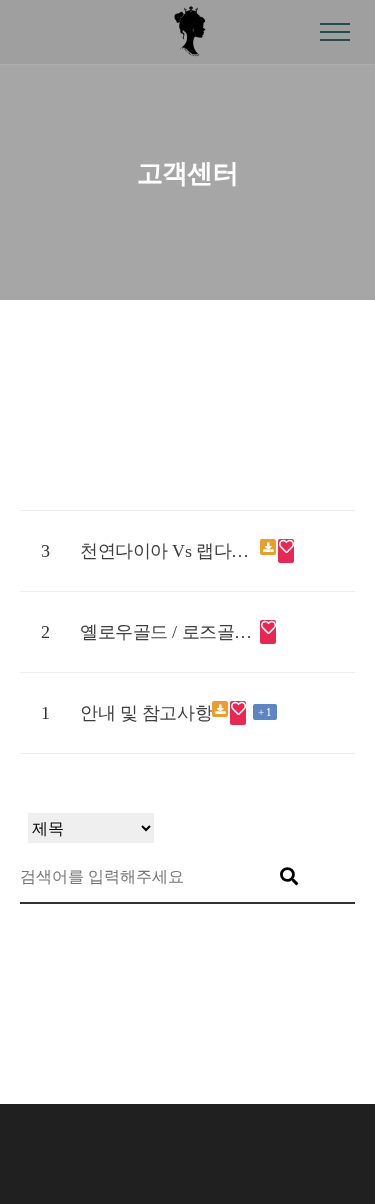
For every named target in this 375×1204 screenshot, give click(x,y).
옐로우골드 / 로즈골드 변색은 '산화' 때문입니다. (170, 632)
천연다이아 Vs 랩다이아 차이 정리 (170, 551)
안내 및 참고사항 (146, 713)
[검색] (289, 877)
